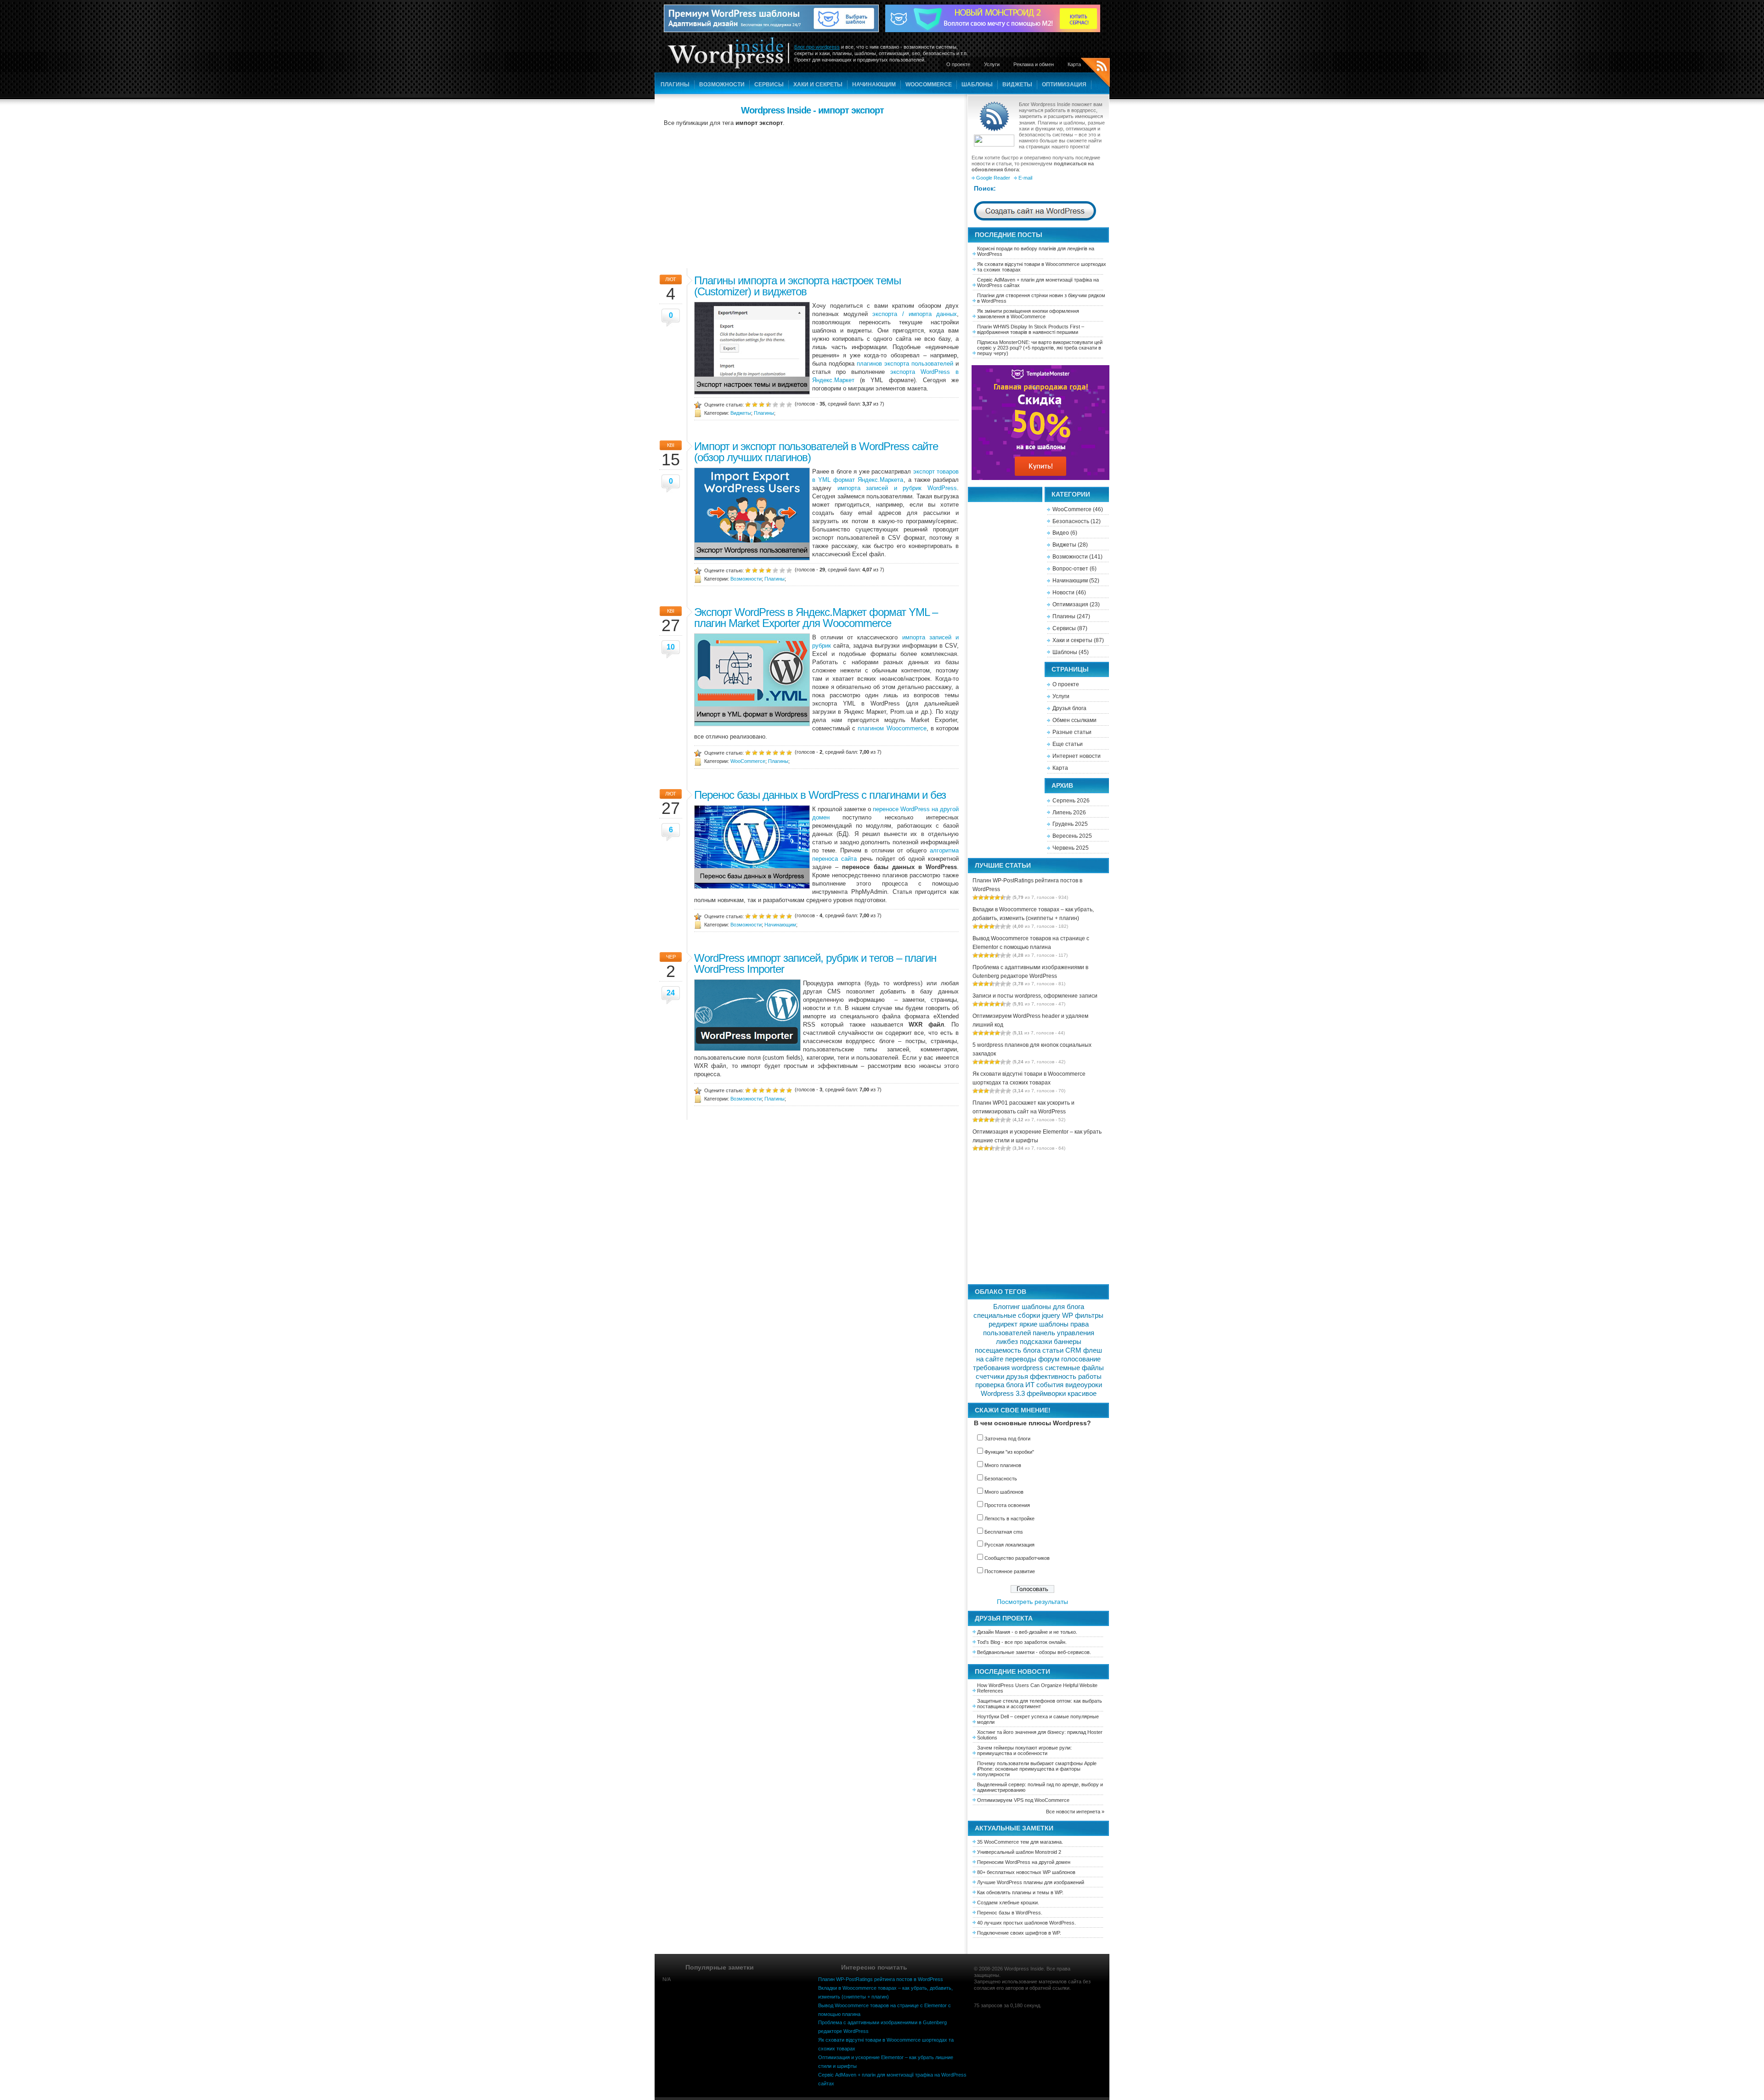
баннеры (1068, 1342)
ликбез (1007, 1342)
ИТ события (1044, 1385)
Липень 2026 (1069, 813)
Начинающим (874, 85)
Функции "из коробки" (1009, 1452)
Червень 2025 (1071, 848)
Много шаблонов (1004, 1492)
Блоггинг (1006, 1307)
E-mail (1025, 178)
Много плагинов (1003, 1465)
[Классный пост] (782, 404)
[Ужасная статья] (748, 404)
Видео (1061, 533)
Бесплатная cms (1004, 1532)
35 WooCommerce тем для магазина (1019, 1842)
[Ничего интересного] (755, 404)
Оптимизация (1064, 85)
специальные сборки (1007, 1315)
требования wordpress (1008, 1368)
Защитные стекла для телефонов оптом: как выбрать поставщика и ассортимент (1040, 1704)
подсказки (1036, 1342)
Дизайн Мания (994, 1632)
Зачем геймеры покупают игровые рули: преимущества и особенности (1024, 1750)
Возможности (722, 85)
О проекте (958, 64)
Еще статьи (1068, 744)
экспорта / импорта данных (915, 314)
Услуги (992, 64)
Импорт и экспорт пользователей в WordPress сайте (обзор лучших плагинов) (816, 452)
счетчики (990, 1377)
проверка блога (999, 1385)
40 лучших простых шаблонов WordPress (1026, 1923)
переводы (1021, 1359)
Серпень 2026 (1071, 801)
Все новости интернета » (1075, 1812)
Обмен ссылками (1074, 720)
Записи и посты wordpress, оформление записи (1035, 996)
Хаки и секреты (818, 85)
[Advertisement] (812, 197)
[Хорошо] (775, 404)
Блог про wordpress (817, 47)
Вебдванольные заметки (1006, 1652)
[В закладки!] (789, 404)
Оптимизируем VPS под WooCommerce (1023, 1800)
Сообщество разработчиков (1017, 1558)
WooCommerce (929, 85)
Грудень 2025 (1070, 824)
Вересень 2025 (1072, 836)
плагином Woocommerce (892, 728)
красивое (1082, 1394)
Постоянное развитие (1010, 1571)
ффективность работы (1066, 1377)
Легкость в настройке (1009, 1519)
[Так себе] (762, 404)
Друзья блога (1069, 708)
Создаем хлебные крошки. (1008, 1902)
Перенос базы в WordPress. (1010, 1913)
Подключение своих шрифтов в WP (1018, 1933)
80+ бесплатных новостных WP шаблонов (1026, 1872)
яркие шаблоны (1044, 1324)
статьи (1053, 1350)
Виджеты (1017, 85)
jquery (1051, 1315)
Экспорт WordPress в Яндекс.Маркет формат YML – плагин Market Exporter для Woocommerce (816, 618)
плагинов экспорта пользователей (905, 364)
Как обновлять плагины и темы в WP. (1020, 1892)
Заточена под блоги (1007, 1439)
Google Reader (993, 178)
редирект (1003, 1324)
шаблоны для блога (1053, 1307)
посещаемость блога (1008, 1350)
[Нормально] (769, 404)
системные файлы (1074, 1368)
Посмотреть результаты (1032, 1602)
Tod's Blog (989, 1642)
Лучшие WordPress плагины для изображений (1031, 1882)
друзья (1017, 1377)
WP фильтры (1083, 1315)
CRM (1073, 1350)
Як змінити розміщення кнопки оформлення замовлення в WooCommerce (1028, 314)
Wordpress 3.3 (1003, 1394)
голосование (1081, 1359)
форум (1049, 1359)
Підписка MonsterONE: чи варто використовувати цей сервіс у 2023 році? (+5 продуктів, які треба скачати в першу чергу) (1040, 348)
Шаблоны (977, 85)
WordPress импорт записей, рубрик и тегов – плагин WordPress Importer (815, 963)
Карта (1074, 64)
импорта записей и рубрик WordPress (897, 488)
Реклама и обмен (1034, 64)
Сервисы (769, 85)
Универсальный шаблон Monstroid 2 (1019, 1852)
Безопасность (1071, 521)
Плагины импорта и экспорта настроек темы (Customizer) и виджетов (797, 286)
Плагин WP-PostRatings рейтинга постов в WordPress (881, 1979)
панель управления (1063, 1333)
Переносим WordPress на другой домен (1024, 1862)
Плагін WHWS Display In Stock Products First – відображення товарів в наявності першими (1031, 329)
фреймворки (1046, 1394)
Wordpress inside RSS (1095, 74)
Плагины (675, 85)
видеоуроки (1084, 1385)
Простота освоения (1007, 1505)
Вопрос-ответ (1070, 569)
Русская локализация (1009, 1545)
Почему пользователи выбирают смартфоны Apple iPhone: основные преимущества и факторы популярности (1037, 1769)
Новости (1063, 593)
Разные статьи (1072, 732)
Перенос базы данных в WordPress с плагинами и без (820, 795)
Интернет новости (1077, 756)
